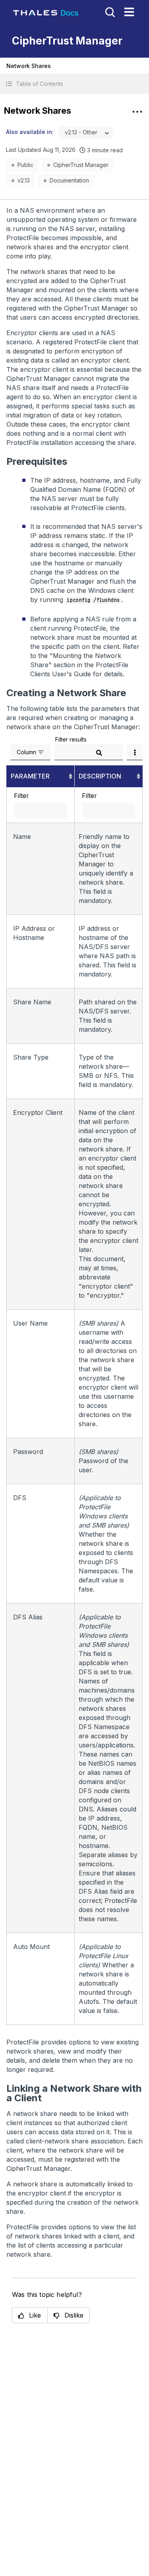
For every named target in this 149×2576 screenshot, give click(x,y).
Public (25, 165)
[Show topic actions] (137, 112)
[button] (74, 84)
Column (26, 752)
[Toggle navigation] (129, 12)
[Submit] (99, 753)
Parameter (30, 776)
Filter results (71, 739)
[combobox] (86, 133)
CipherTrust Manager (81, 165)
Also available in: (30, 132)
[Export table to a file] (135, 752)
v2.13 (24, 180)
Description (100, 776)
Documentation (69, 180)
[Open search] (109, 12)
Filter (21, 796)
